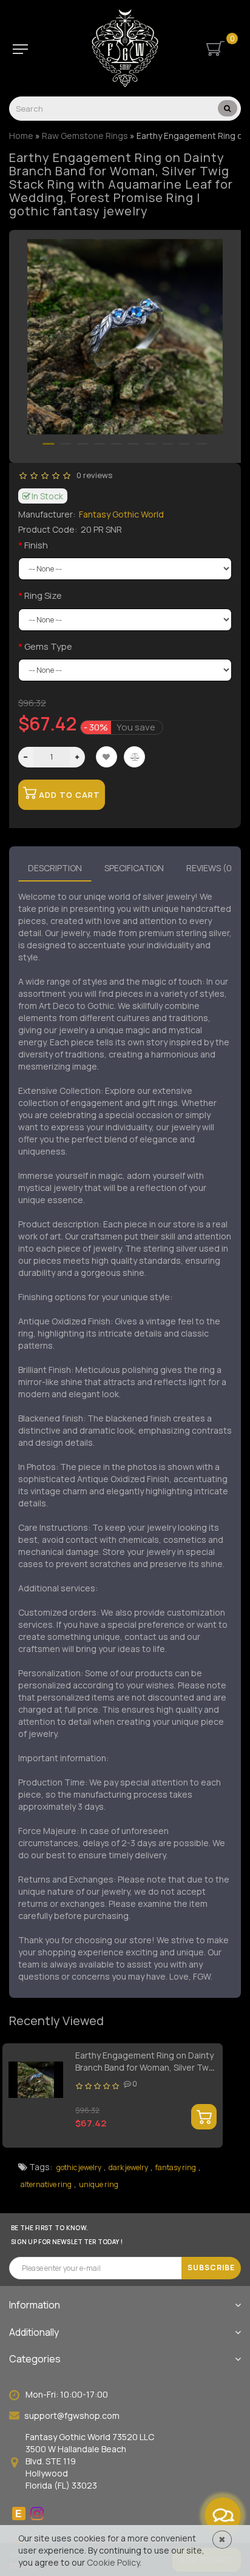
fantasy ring (176, 2167)
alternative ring (46, 2184)
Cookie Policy (113, 2562)
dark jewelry (128, 2167)
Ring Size (43, 595)
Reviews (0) (211, 868)
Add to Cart (68, 795)
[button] (49, 444)
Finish (36, 545)
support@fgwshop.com (72, 2416)
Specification (134, 868)
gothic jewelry (79, 2167)
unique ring (99, 2184)
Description (55, 868)
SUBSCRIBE (211, 2267)
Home (21, 136)
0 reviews (93, 475)
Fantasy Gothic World (121, 514)
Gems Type (48, 646)
